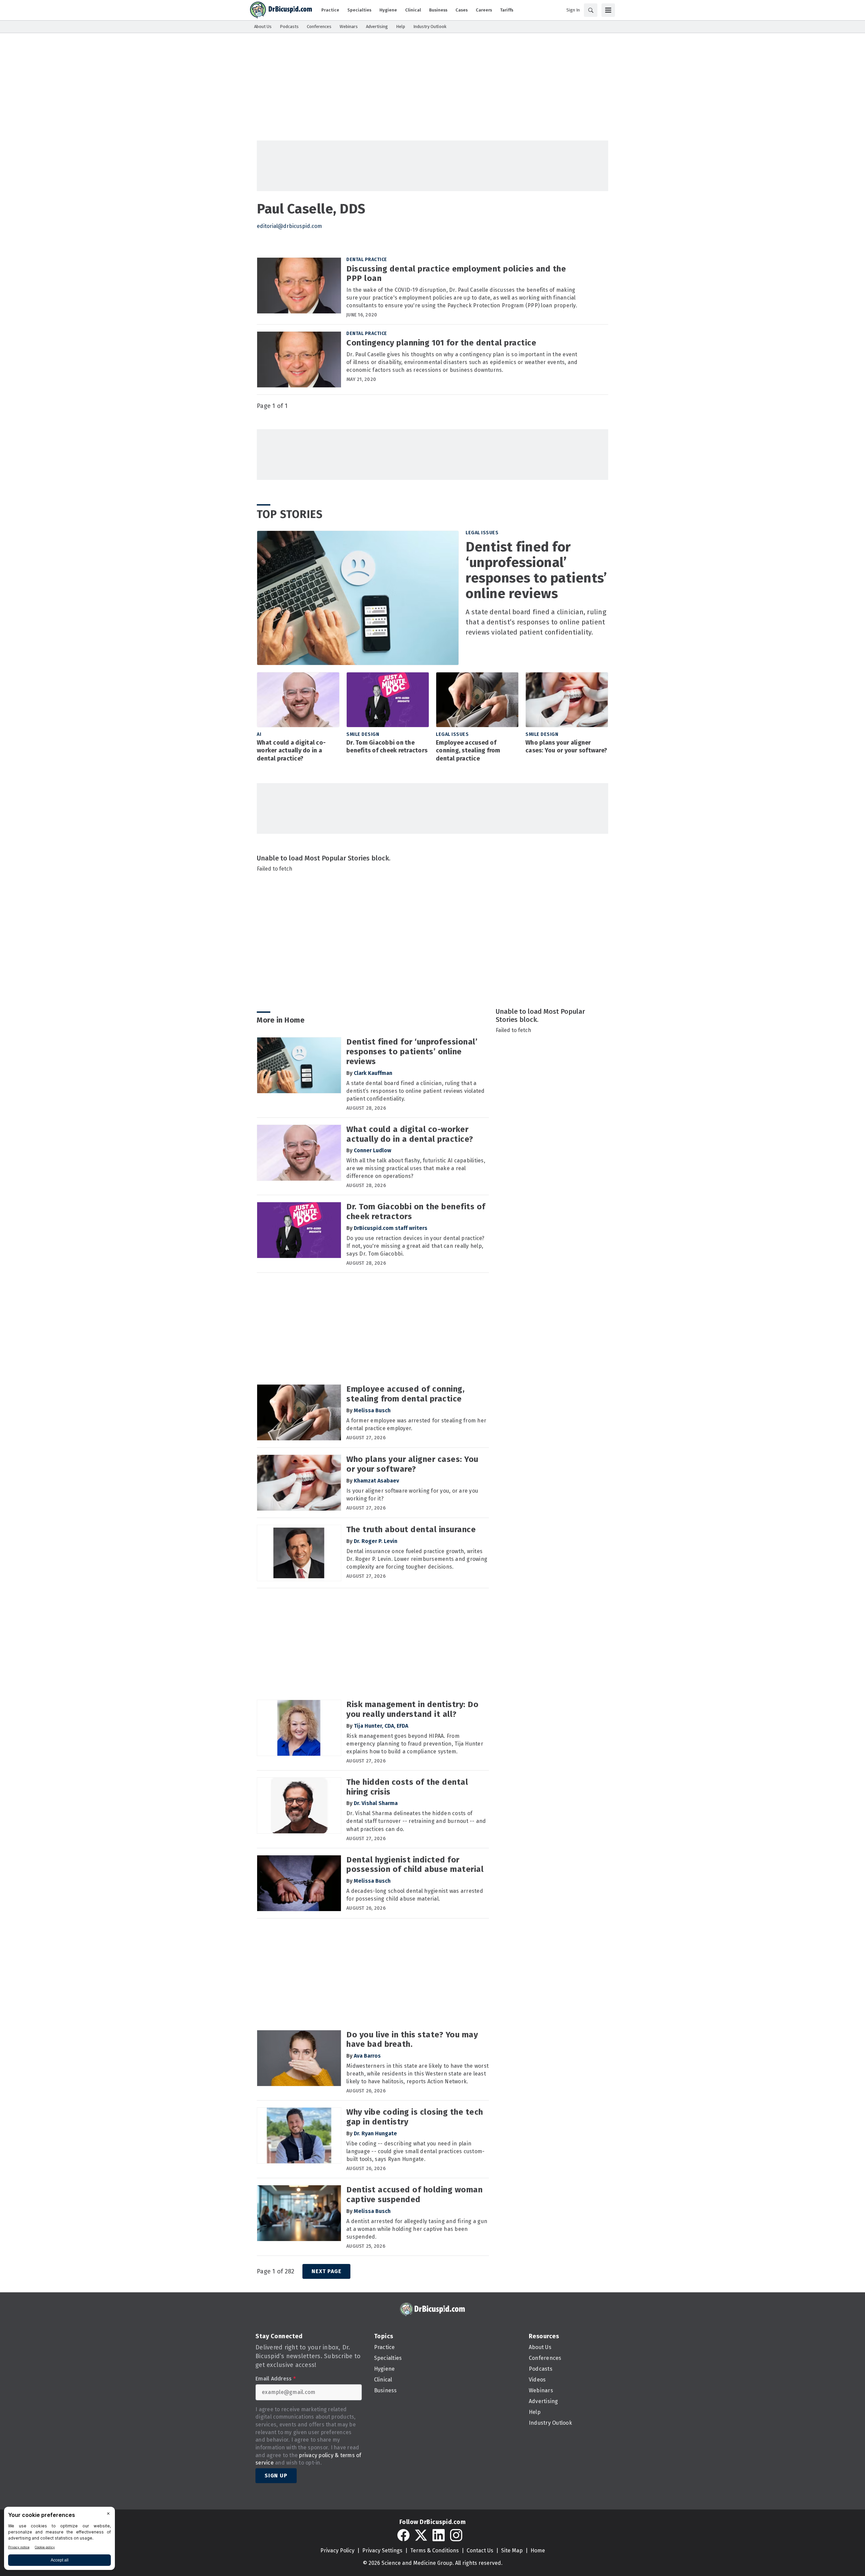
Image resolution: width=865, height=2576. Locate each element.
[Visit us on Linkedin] (439, 2535)
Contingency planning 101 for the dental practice (441, 343)
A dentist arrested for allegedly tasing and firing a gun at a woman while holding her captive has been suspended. (417, 2229)
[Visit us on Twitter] (421, 2535)
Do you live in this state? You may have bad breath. (412, 2040)
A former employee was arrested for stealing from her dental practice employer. (416, 1424)
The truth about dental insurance (411, 1529)
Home (538, 2551)
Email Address (276, 2379)
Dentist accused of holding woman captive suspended (414, 2195)
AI (259, 734)
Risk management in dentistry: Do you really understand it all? (412, 1709)
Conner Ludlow (373, 1150)
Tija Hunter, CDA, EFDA (381, 1726)
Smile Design (363, 734)
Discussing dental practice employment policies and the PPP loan (456, 274)
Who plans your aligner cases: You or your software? (566, 747)
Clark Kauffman (373, 1073)
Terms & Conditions (435, 2551)
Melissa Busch (372, 1410)
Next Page (326, 2271)
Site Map (512, 2551)
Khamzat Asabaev (376, 1481)
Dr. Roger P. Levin (376, 1541)
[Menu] (608, 10)
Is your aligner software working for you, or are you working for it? (412, 1495)
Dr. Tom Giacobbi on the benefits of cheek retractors (387, 747)
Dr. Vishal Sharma (376, 1803)
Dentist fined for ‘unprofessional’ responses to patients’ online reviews (536, 570)
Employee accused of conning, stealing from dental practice (468, 751)
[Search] (591, 10)
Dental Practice (367, 260)
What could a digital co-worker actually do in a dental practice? (291, 751)
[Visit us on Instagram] (456, 2535)
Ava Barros (367, 2056)
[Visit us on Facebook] (403, 2535)
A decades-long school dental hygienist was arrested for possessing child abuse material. (415, 1895)
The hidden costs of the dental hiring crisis (407, 1787)
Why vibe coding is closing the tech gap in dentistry (415, 2117)
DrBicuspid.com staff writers (391, 1228)
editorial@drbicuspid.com (289, 226)
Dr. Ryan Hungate (375, 2133)
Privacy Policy (337, 2551)
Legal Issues (482, 533)
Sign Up (276, 2476)
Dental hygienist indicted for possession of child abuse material (415, 1865)
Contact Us (480, 2551)
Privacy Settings (382, 2551)
